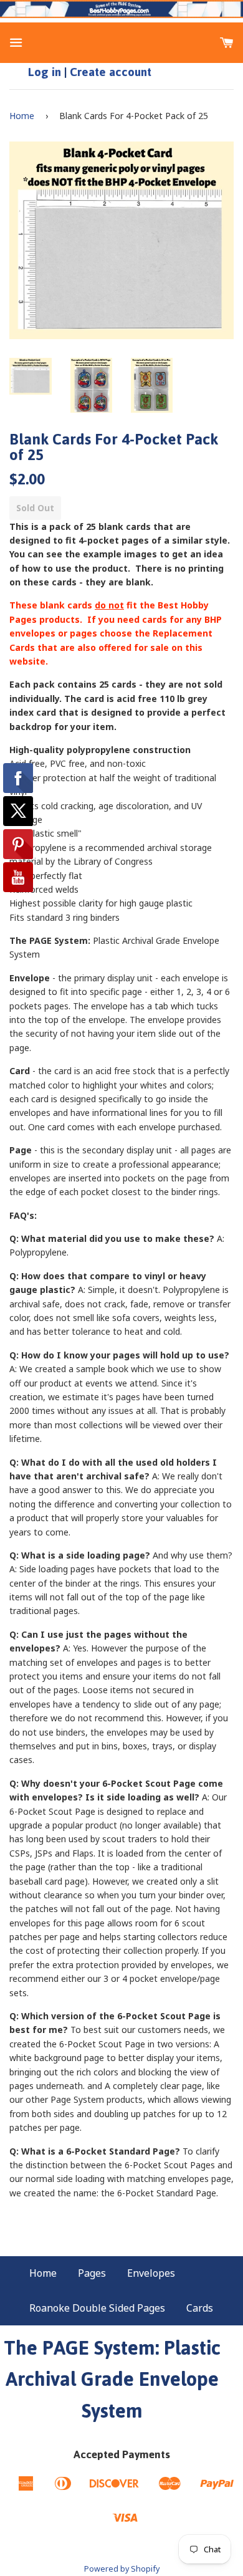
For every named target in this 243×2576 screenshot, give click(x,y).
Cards (200, 2308)
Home (22, 116)
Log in (45, 72)
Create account (111, 72)
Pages (92, 2273)
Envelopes (151, 2273)
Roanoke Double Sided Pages (97, 2308)
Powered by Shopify (122, 2569)
